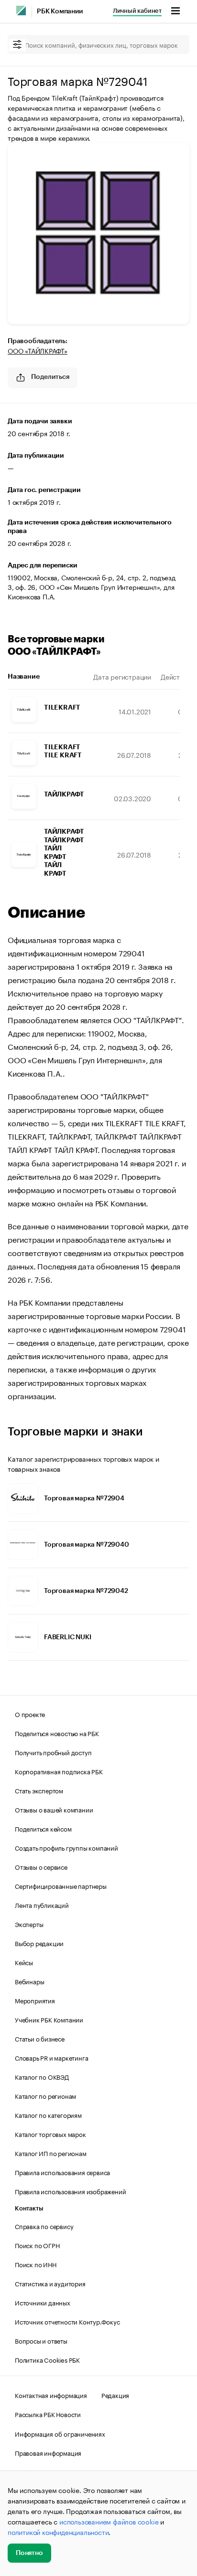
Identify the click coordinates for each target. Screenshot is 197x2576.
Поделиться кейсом (43, 1828)
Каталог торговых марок (50, 2134)
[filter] (17, 45)
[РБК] (21, 10)
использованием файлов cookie (109, 2521)
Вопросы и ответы (41, 2340)
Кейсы (24, 1962)
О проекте (30, 1714)
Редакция (115, 2395)
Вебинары (29, 1981)
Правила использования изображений (70, 2191)
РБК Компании (60, 11)
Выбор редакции (39, 1943)
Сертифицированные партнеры (61, 1885)
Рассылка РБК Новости (48, 2414)
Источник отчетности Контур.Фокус (67, 2321)
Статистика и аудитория (50, 2283)
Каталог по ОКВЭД (42, 2076)
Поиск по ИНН (36, 2264)
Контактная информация (51, 2395)
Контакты (29, 2208)
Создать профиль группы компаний (66, 1847)
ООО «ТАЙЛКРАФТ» (38, 350)
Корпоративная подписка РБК (59, 1771)
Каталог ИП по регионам (51, 2153)
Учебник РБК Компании (49, 2019)
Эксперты (29, 1924)
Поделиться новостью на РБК (57, 1733)
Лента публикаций (42, 1905)
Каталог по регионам (45, 2095)
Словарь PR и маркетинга (51, 2057)
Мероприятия (35, 2000)
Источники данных (43, 2302)
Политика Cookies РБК (47, 2359)
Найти (172, 44)
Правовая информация (48, 2452)
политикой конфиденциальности (58, 2532)
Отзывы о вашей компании (54, 1809)
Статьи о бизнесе (40, 2038)
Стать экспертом (39, 1790)
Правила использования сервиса (62, 2172)
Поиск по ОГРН (37, 2245)
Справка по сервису (44, 2226)
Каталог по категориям (48, 2115)
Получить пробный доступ (53, 1752)
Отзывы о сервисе (41, 1866)
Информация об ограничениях (60, 2433)
